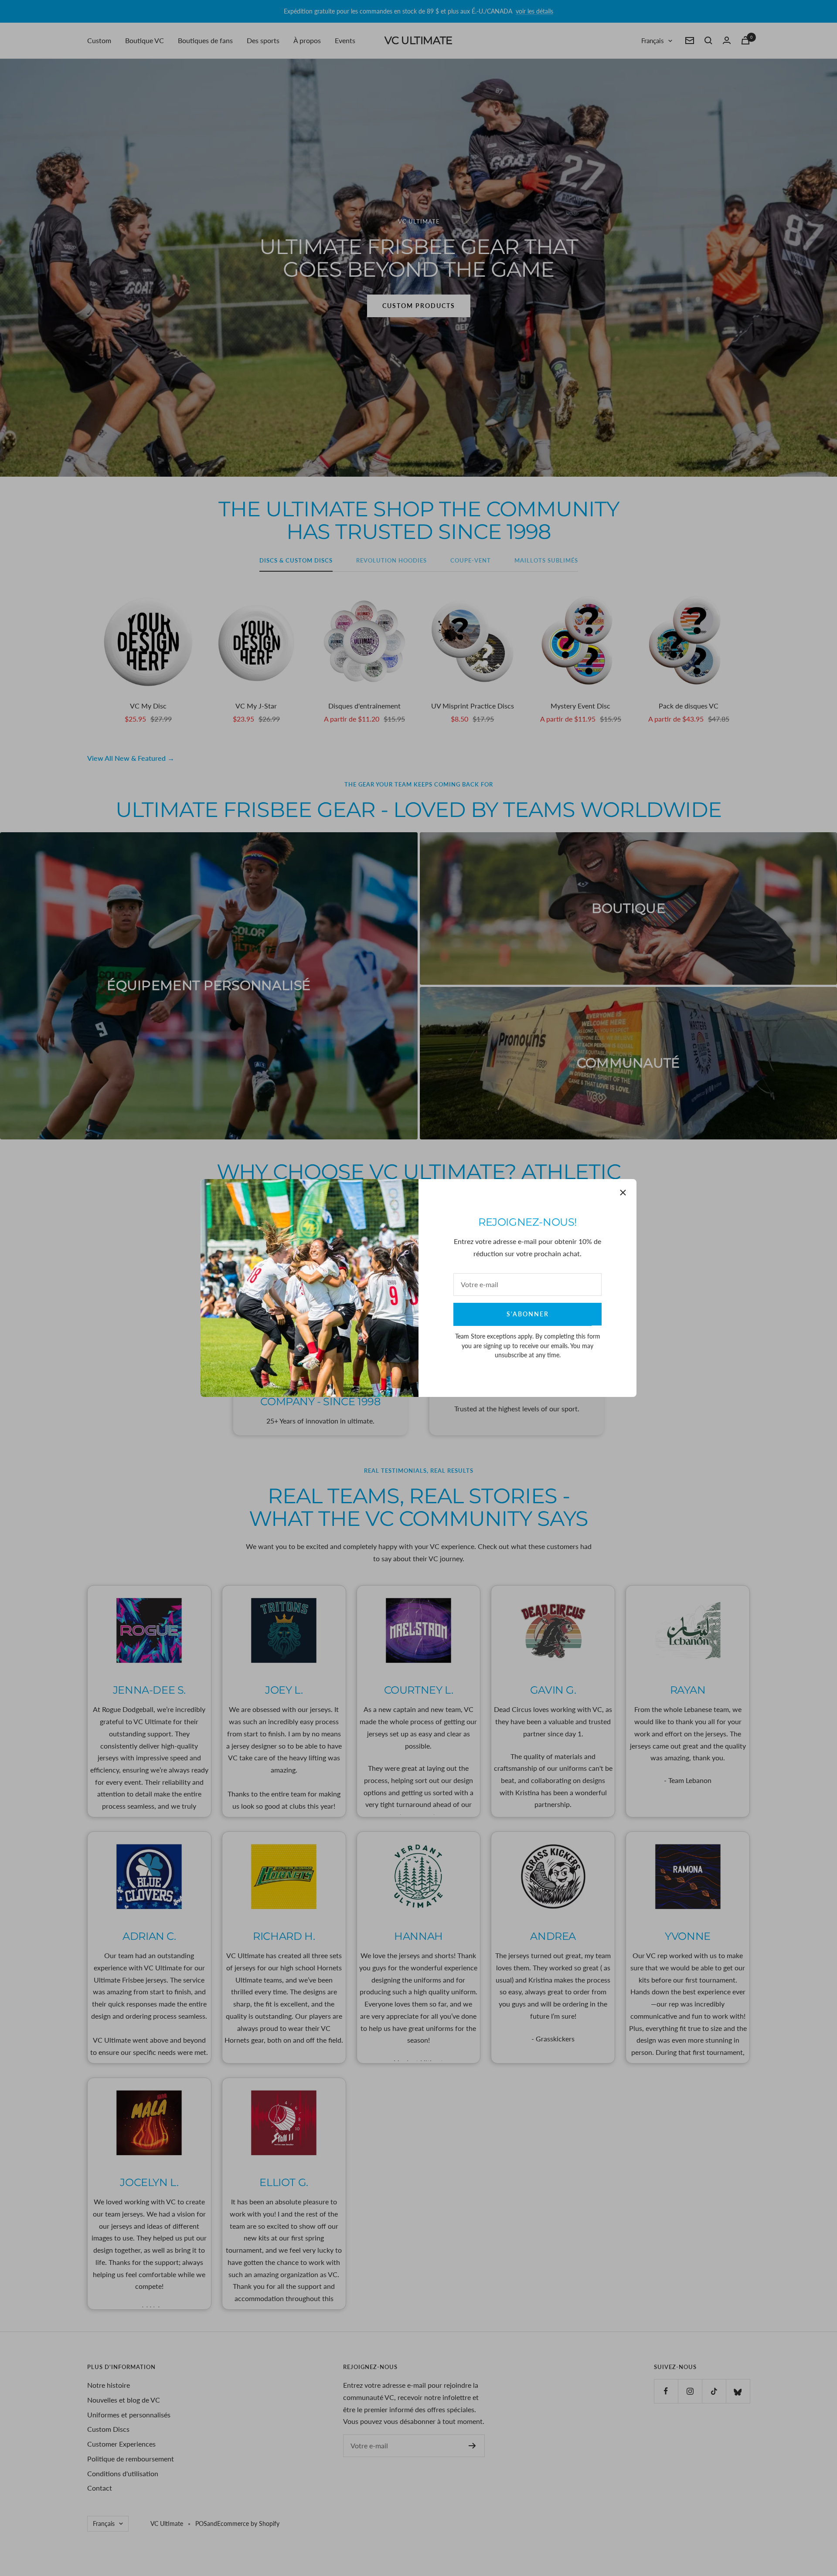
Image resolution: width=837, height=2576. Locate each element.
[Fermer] (623, 1193)
